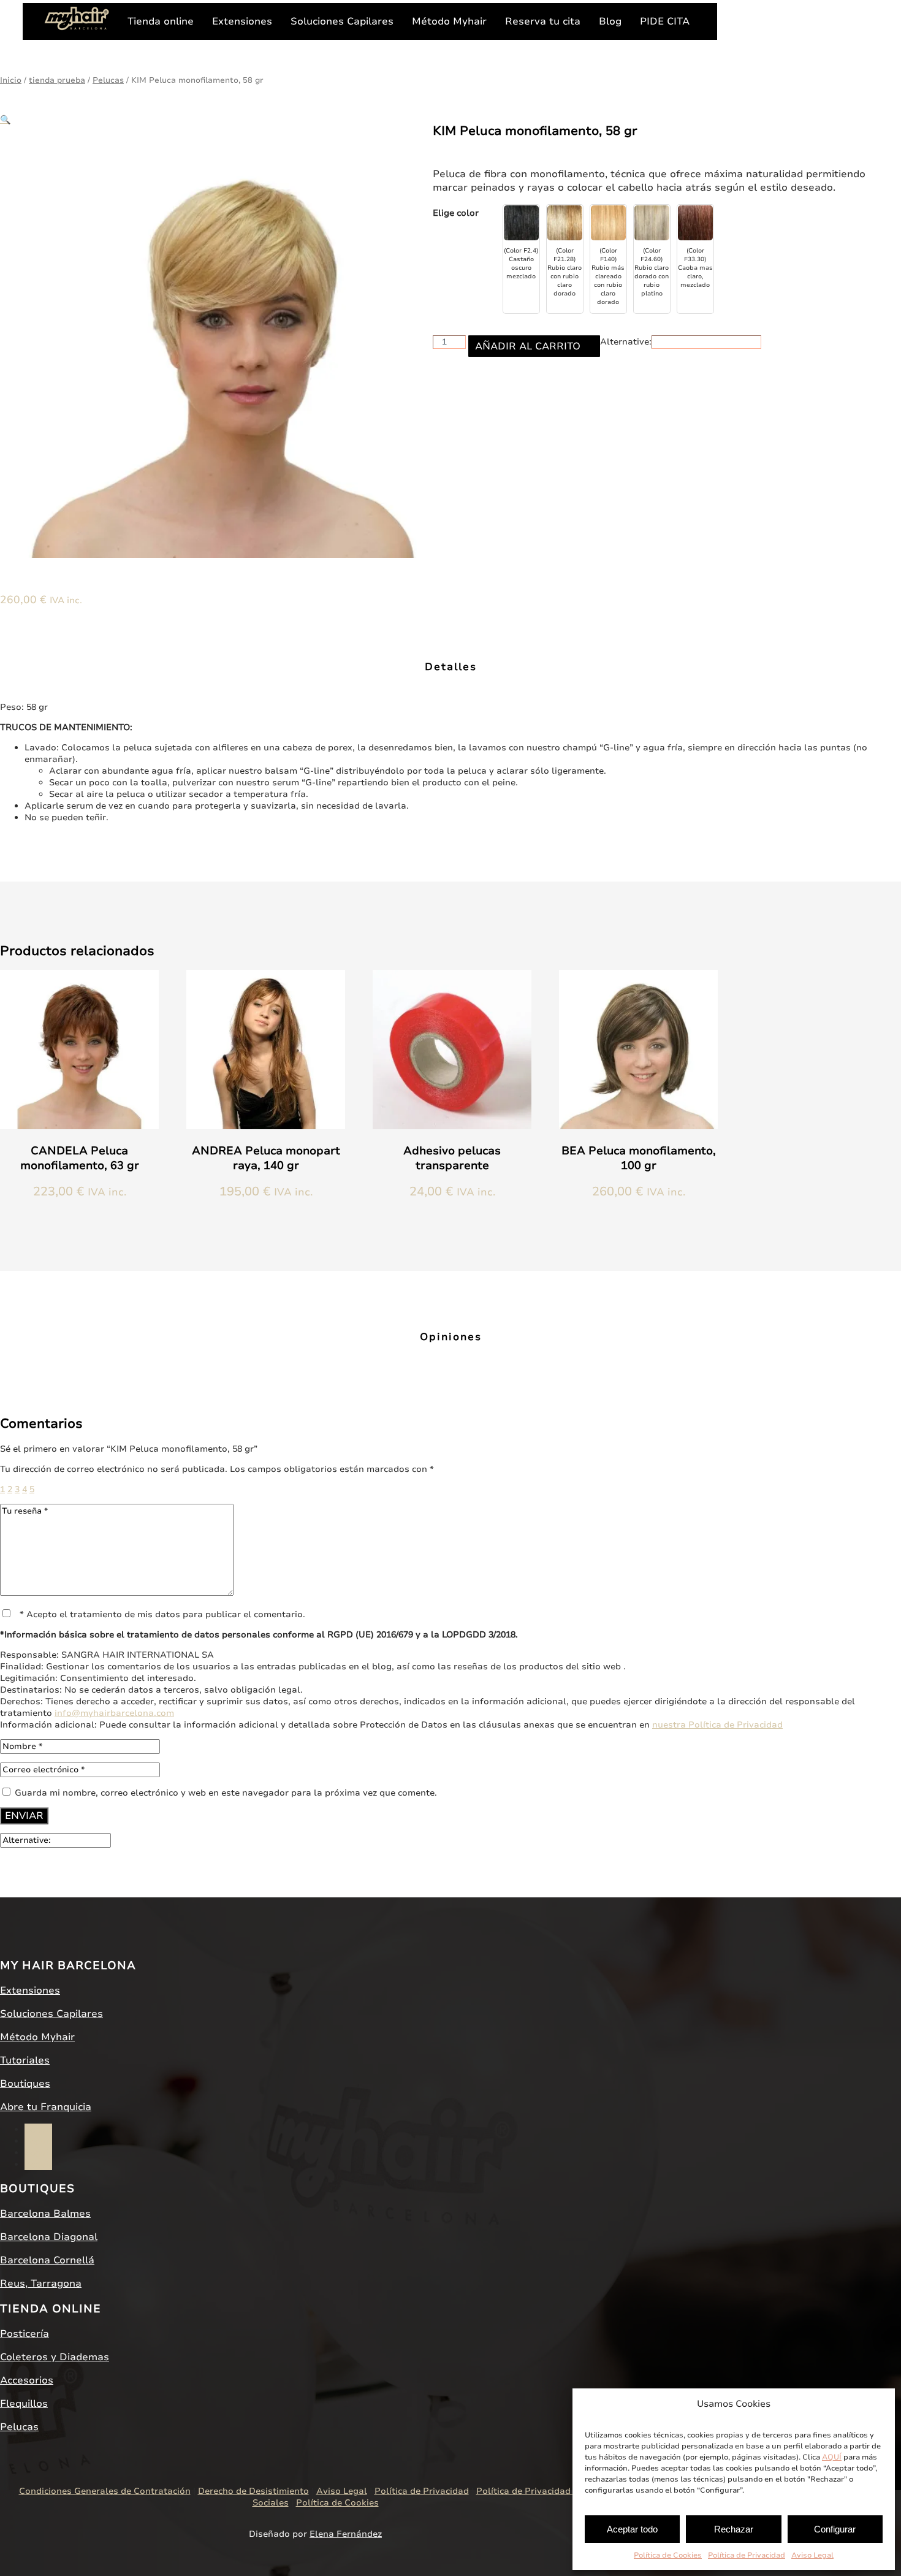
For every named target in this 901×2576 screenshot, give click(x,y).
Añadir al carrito (528, 346)
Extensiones (242, 21)
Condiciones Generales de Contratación (105, 2491)
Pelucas (108, 80)
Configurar (835, 2529)
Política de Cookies (668, 2555)
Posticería (25, 2334)
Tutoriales (25, 2060)
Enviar (24, 1816)
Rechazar (734, 2529)
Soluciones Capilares (342, 21)
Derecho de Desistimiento (253, 2491)
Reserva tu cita (543, 21)
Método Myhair (449, 21)
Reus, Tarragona (41, 2284)
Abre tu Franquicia (46, 2107)
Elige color (456, 213)
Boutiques (25, 2084)
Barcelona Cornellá (47, 2260)
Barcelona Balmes (45, 2214)
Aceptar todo (632, 2529)
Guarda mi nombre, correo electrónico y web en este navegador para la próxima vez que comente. (226, 1793)
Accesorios (27, 2380)
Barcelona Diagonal (49, 2237)
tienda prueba (57, 80)
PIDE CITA (665, 21)
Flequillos (24, 2404)
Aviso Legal (812, 2555)
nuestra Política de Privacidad (717, 1725)
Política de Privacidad (747, 2555)
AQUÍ (832, 2457)
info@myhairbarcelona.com (114, 1713)
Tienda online (161, 21)
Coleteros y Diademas (55, 2357)
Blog (610, 21)
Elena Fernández (346, 2534)
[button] (5, 120)
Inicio (11, 80)
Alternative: (626, 342)
